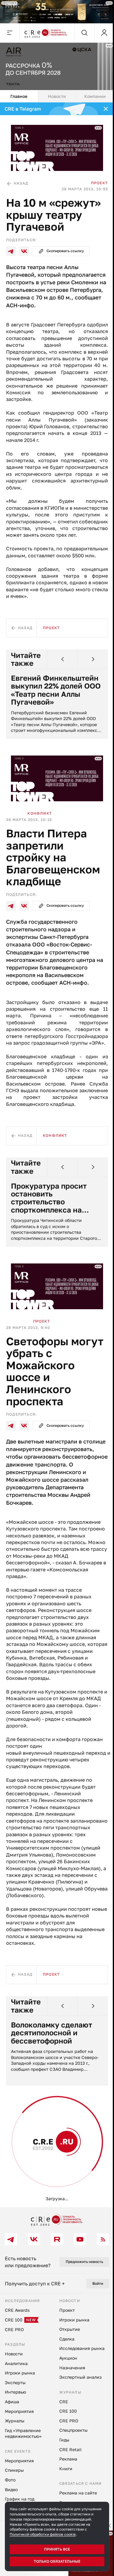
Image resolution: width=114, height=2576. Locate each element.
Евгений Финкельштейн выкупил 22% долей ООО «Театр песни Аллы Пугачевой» (55, 699)
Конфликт (40, 820)
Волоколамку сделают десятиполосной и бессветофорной (52, 2058)
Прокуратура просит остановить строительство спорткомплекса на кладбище (49, 1211)
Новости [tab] (55, 93)
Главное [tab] (18, 93)
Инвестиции (35, 2183)
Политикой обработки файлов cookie (43, 2534)
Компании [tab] (91, 93)
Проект (95, 178)
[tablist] (55, 94)
